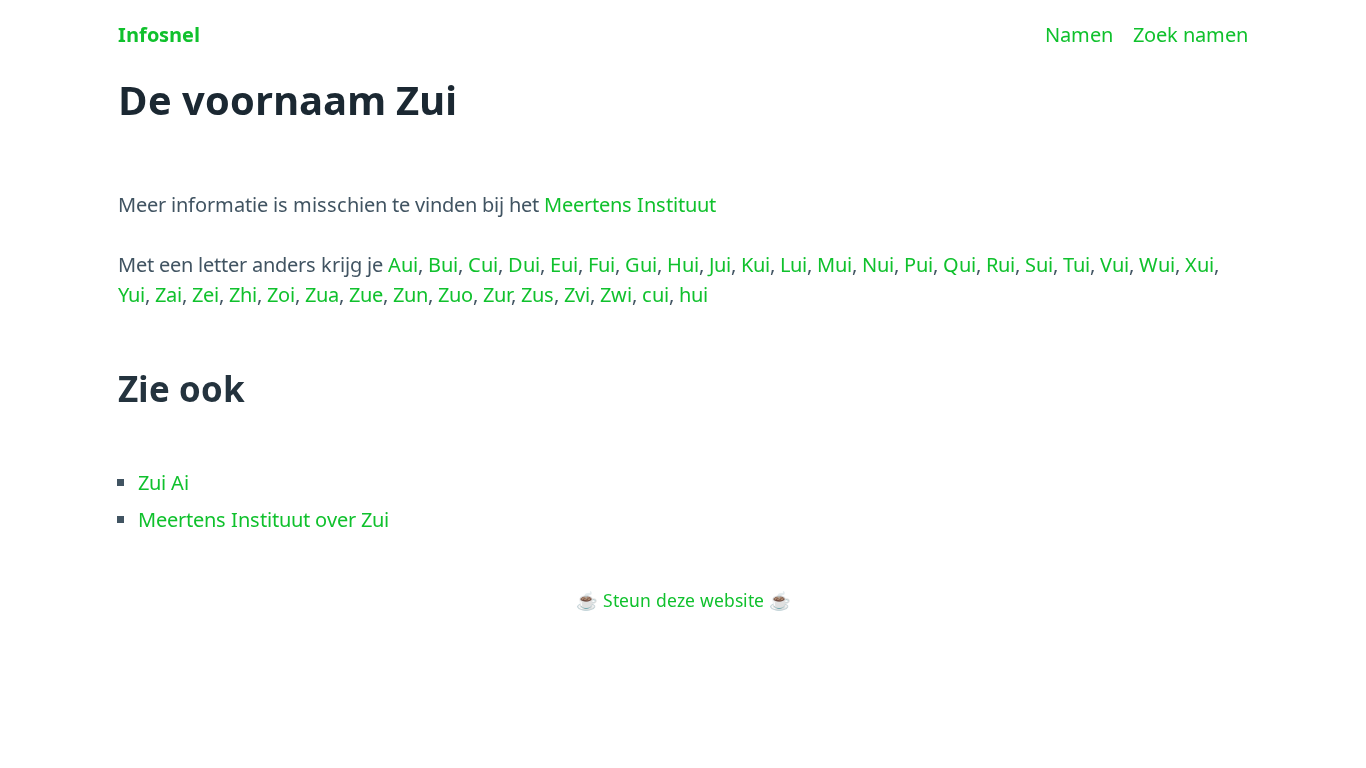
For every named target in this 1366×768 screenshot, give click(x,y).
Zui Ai (163, 482)
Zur (497, 294)
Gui (641, 264)
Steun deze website (683, 600)
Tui (1076, 264)
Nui (878, 264)
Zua (322, 294)
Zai (168, 294)
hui (693, 294)
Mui (834, 264)
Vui (1114, 264)
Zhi (243, 294)
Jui (720, 264)
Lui (793, 264)
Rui (1000, 264)
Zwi (616, 294)
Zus (537, 294)
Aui (403, 264)
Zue (366, 294)
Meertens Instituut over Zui (263, 519)
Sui (1039, 264)
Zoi (281, 294)
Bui (443, 264)
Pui (918, 264)
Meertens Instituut (630, 204)
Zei (205, 294)
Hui (683, 264)
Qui (959, 264)
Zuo (455, 294)
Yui (131, 294)
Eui (564, 264)
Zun (410, 294)
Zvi (577, 294)
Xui (1199, 264)
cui (655, 294)
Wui (1157, 264)
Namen (1079, 34)
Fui (601, 264)
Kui (755, 264)
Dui (524, 264)
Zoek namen (1190, 34)
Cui (483, 264)
